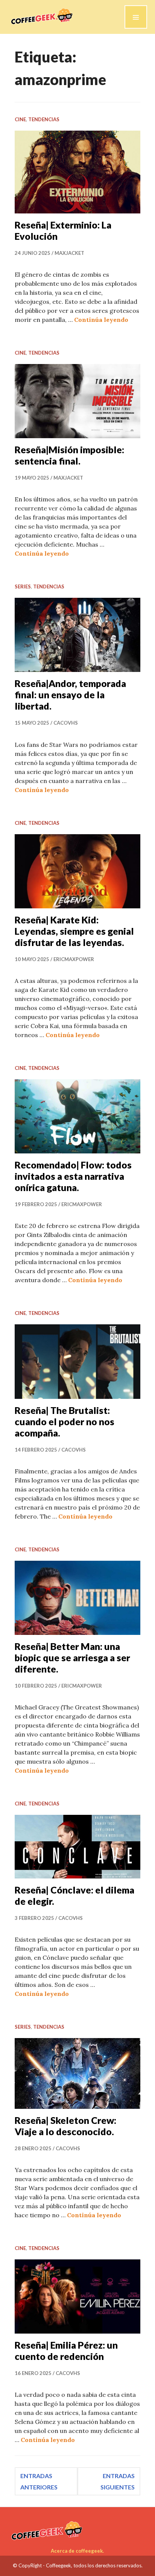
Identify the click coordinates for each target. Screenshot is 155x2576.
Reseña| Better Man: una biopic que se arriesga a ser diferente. (72, 1657)
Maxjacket (69, 253)
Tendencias (44, 119)
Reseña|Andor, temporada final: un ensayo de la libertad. (70, 695)
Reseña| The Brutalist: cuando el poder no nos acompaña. (65, 1421)
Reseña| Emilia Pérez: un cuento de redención (66, 2351)
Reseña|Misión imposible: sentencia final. (69, 455)
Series (23, 586)
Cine (20, 119)
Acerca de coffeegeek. (77, 2551)
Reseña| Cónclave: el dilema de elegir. (74, 1895)
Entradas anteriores (39, 2481)
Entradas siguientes (118, 2481)
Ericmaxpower (74, 959)
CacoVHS (66, 723)
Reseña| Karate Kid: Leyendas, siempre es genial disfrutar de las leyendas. (74, 931)
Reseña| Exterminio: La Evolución (63, 230)
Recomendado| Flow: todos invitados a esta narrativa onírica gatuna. (73, 1176)
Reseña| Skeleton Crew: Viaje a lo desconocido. (65, 2126)
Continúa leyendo (101, 320)
